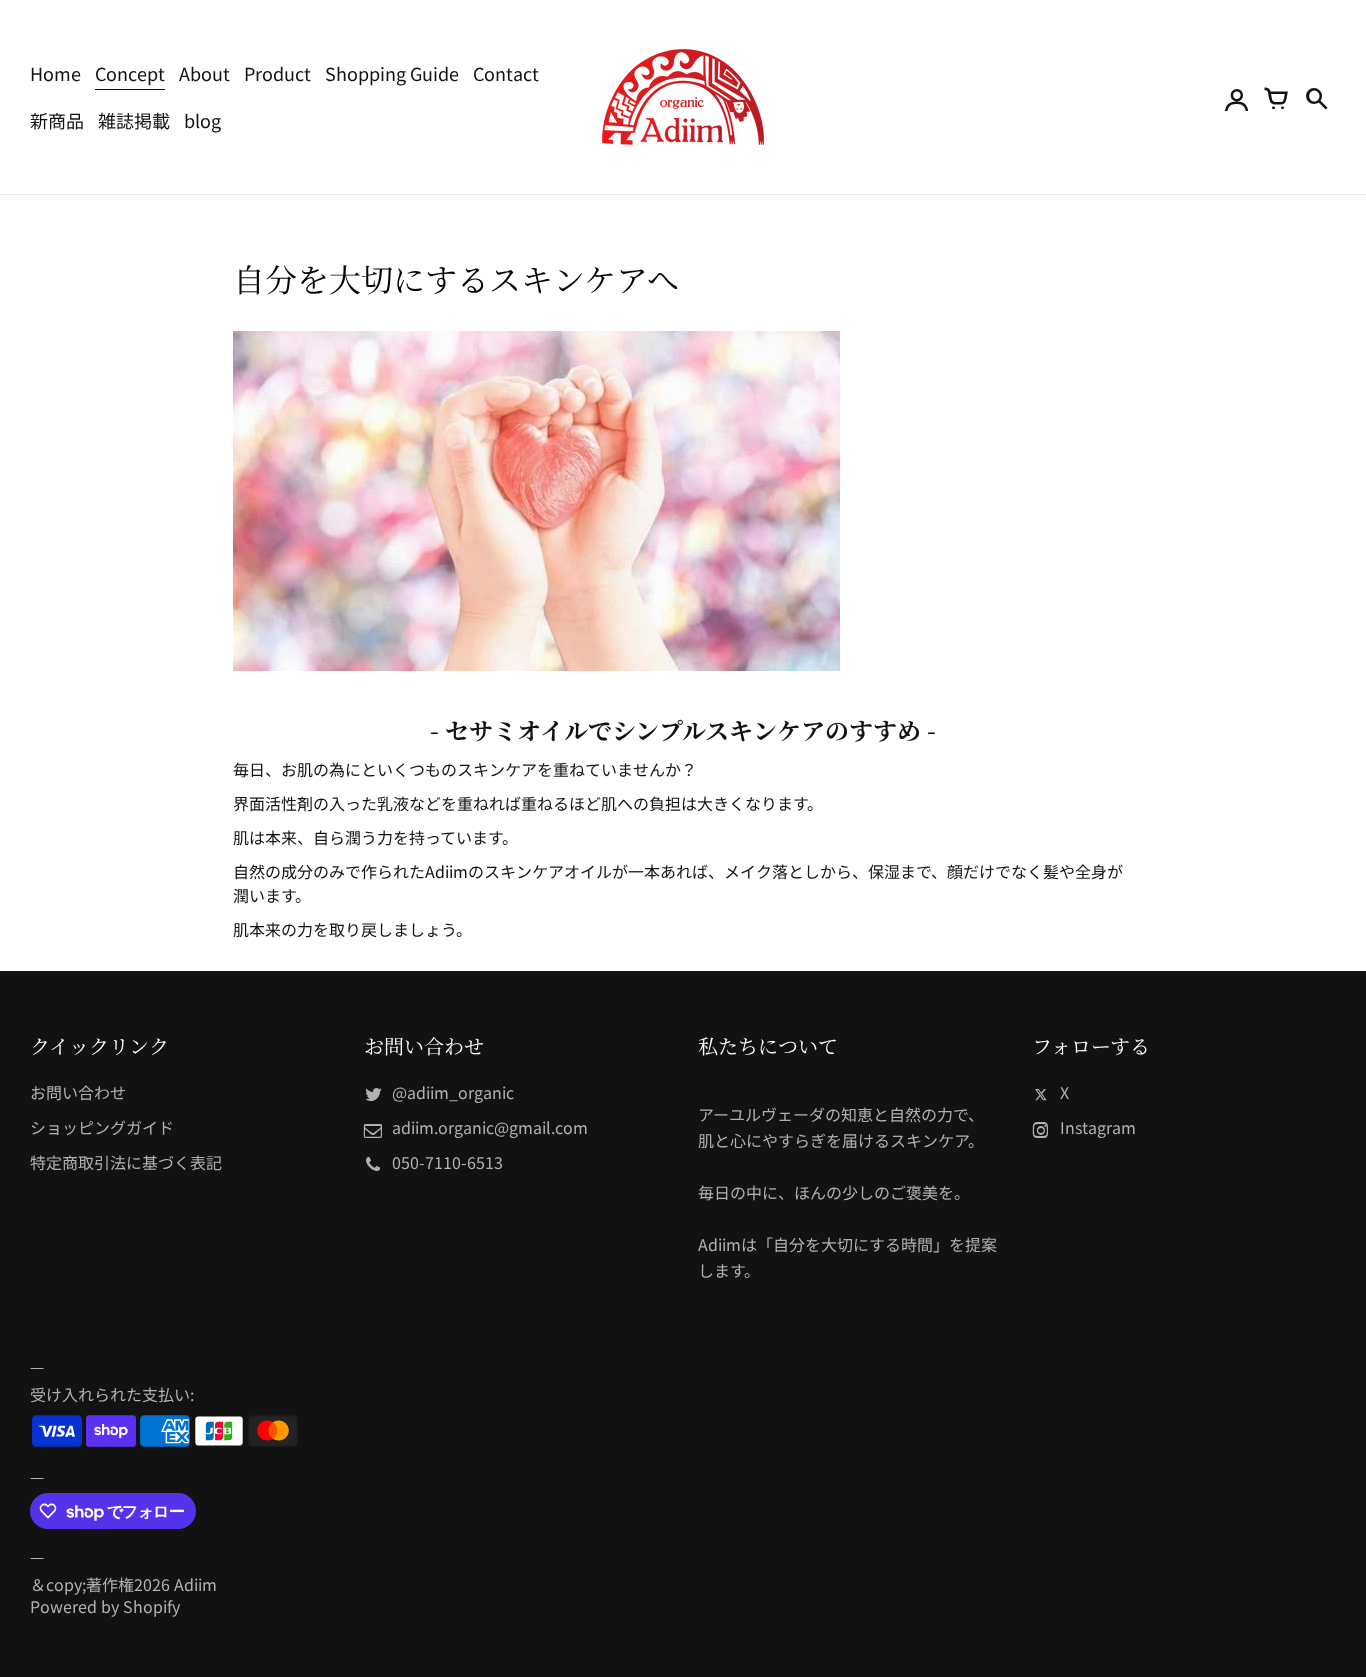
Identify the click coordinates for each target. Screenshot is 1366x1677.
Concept (130, 73)
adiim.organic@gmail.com (490, 1127)
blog (202, 120)
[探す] (1316, 97)
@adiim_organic (453, 1092)
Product (277, 73)
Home (55, 73)
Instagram (1098, 1127)
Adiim (195, 1584)
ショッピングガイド (102, 1127)
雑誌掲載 (134, 120)
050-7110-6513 (447, 1162)
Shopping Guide (392, 73)
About (204, 73)
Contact (506, 73)
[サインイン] (1236, 97)
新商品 (57, 120)
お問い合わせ (78, 1092)
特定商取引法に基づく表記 (126, 1162)
